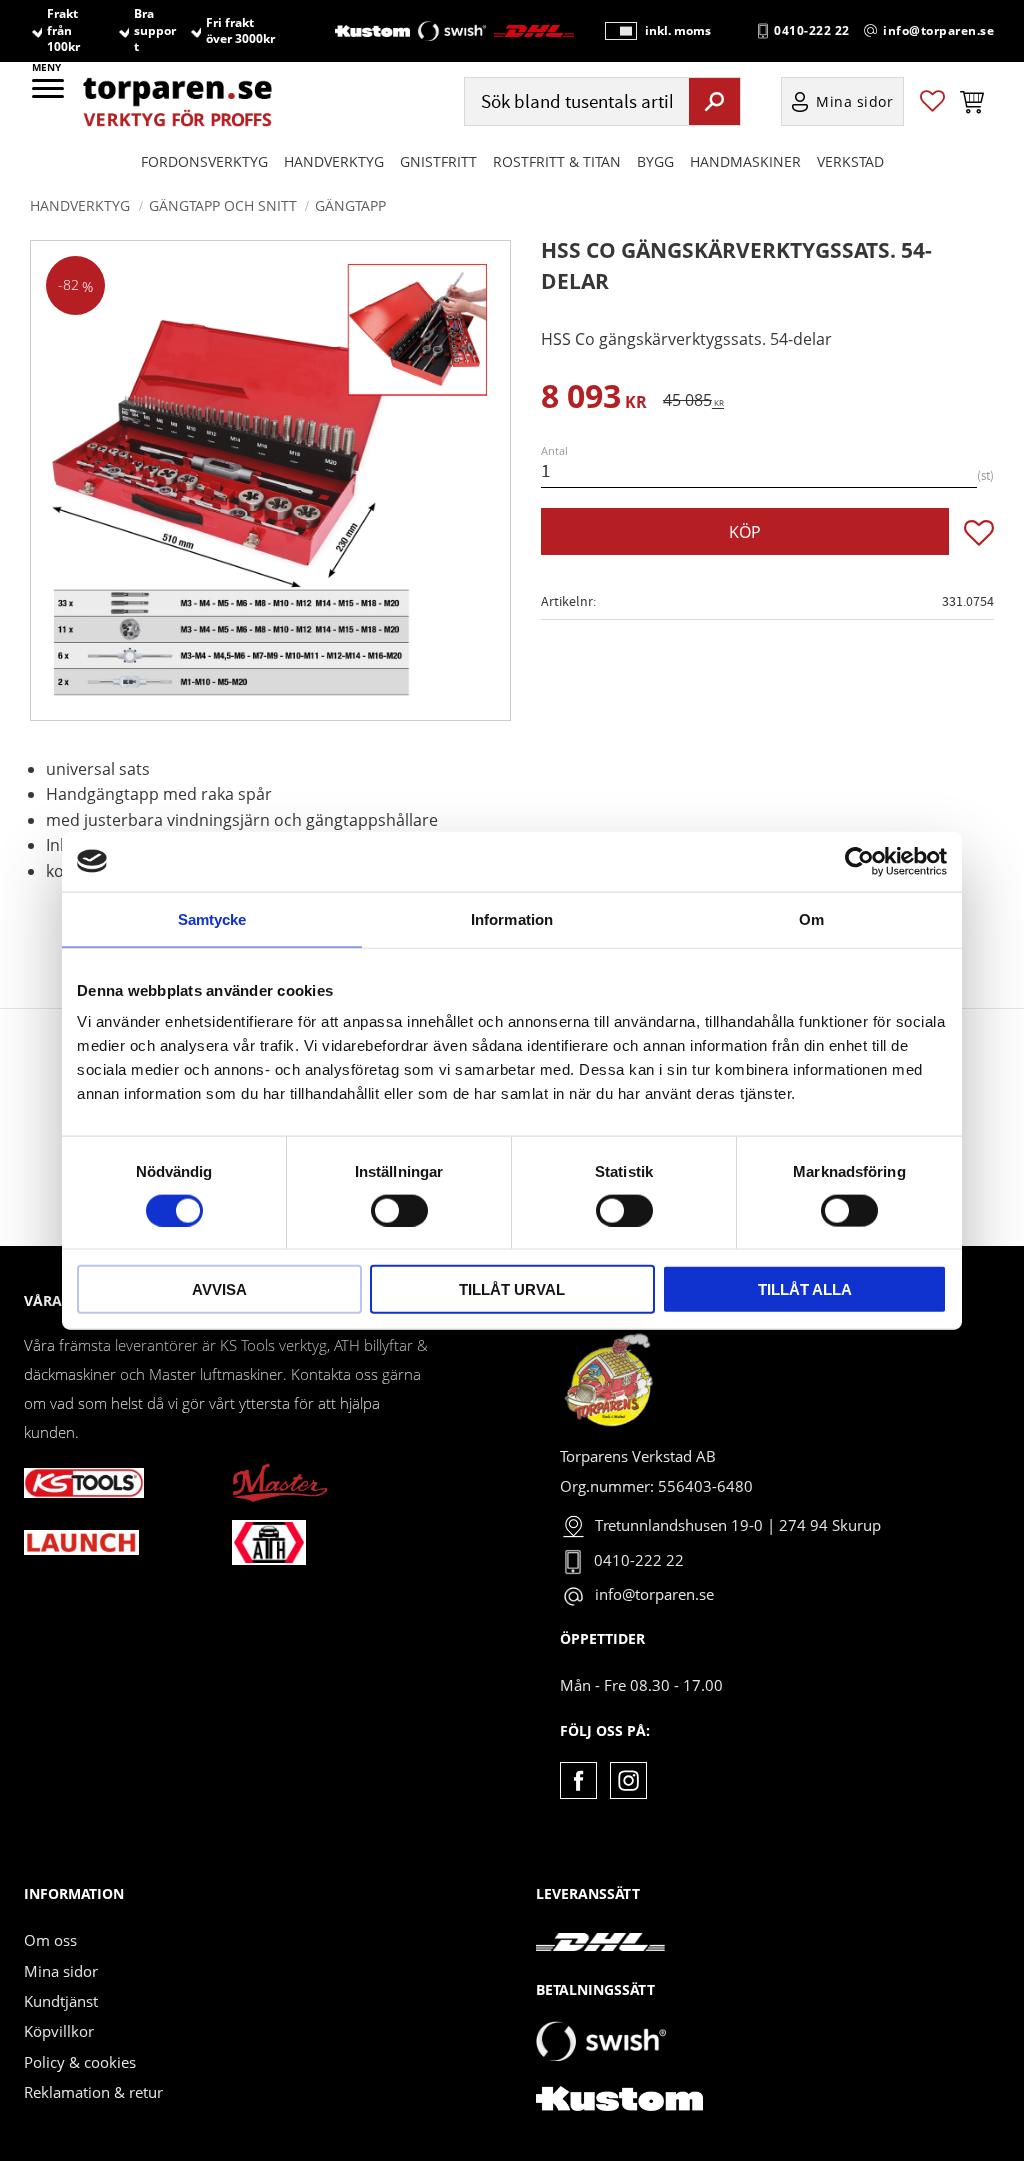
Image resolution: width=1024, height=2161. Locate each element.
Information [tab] (512, 918)
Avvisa (219, 1289)
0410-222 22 (812, 31)
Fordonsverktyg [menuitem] (204, 161)
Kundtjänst (61, 2001)
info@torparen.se (938, 31)
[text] (594, 399)
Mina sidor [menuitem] (855, 101)
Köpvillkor (59, 2031)
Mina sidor (61, 1971)
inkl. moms (678, 30)
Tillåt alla (805, 1289)
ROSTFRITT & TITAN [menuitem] (557, 161)
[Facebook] (578, 1780)
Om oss (50, 1940)
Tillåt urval (512, 1289)
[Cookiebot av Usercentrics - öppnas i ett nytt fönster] (859, 861)
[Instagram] (628, 1780)
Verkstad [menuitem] (850, 161)
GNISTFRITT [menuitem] (438, 161)
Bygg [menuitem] (655, 161)
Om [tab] (811, 918)
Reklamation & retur (93, 2092)
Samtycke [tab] (212, 918)
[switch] (399, 1210)
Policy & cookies (80, 2062)
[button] (49, 95)
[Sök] (714, 101)
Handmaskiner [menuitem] (745, 161)
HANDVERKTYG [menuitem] (334, 161)
